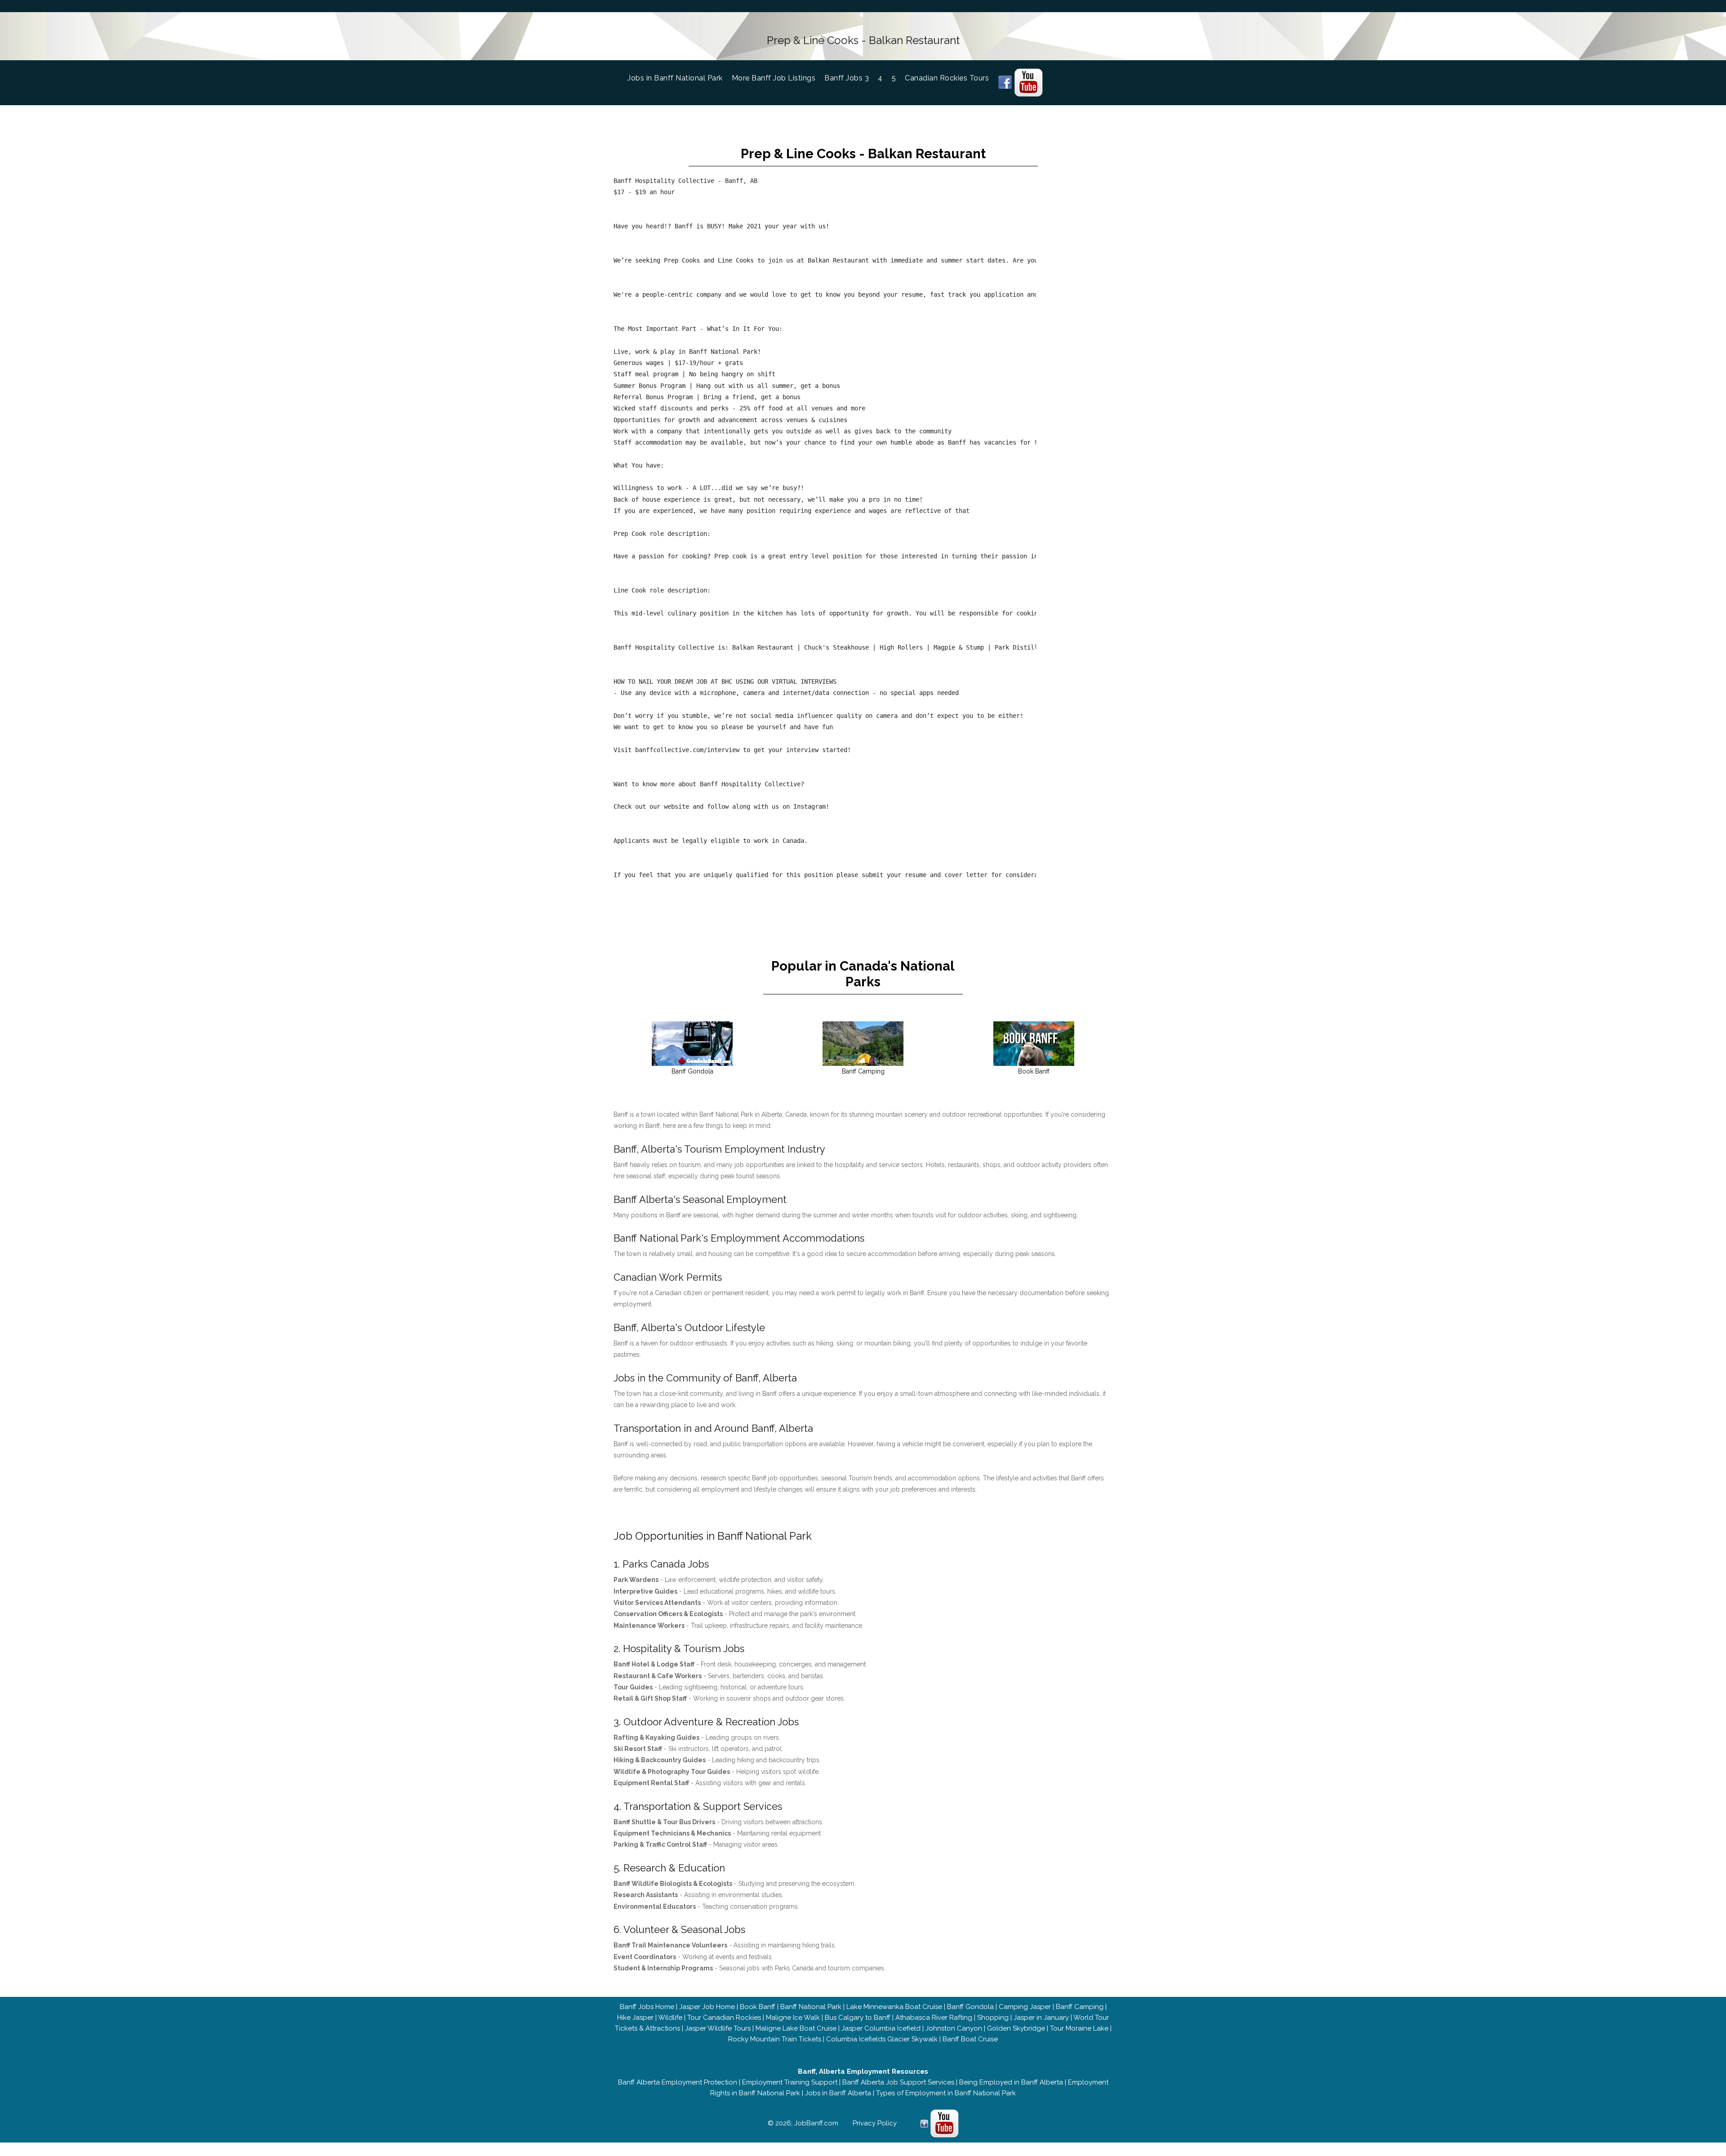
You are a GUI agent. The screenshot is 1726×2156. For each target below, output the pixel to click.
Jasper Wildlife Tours (718, 2028)
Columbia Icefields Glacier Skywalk (882, 2039)
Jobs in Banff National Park (680, 78)
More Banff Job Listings (774, 78)
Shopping (993, 2018)
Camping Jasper (1025, 2007)
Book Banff (758, 2007)
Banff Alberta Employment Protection (678, 2082)
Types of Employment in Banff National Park (946, 2093)
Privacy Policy (875, 2123)
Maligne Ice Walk (793, 2018)
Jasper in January (1041, 2018)
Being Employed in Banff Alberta (1011, 2082)
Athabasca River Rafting (934, 2018)
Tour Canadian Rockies (724, 2018)
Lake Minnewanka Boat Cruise (894, 2007)
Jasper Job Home (707, 2007)
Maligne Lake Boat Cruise (796, 2028)
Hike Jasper (635, 2018)
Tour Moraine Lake (1079, 2028)
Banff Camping (1080, 2007)
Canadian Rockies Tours (947, 78)
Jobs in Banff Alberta (838, 2093)
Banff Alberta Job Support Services (898, 2082)
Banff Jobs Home (647, 2007)
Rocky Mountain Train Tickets (775, 2039)
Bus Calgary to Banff (858, 2018)
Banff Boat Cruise (970, 2039)
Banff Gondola (970, 2007)
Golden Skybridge (1016, 2028)
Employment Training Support (790, 2082)
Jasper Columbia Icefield (881, 2028)
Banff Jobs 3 (847, 78)
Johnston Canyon (954, 2028)
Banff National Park (811, 2007)
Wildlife (670, 2018)
